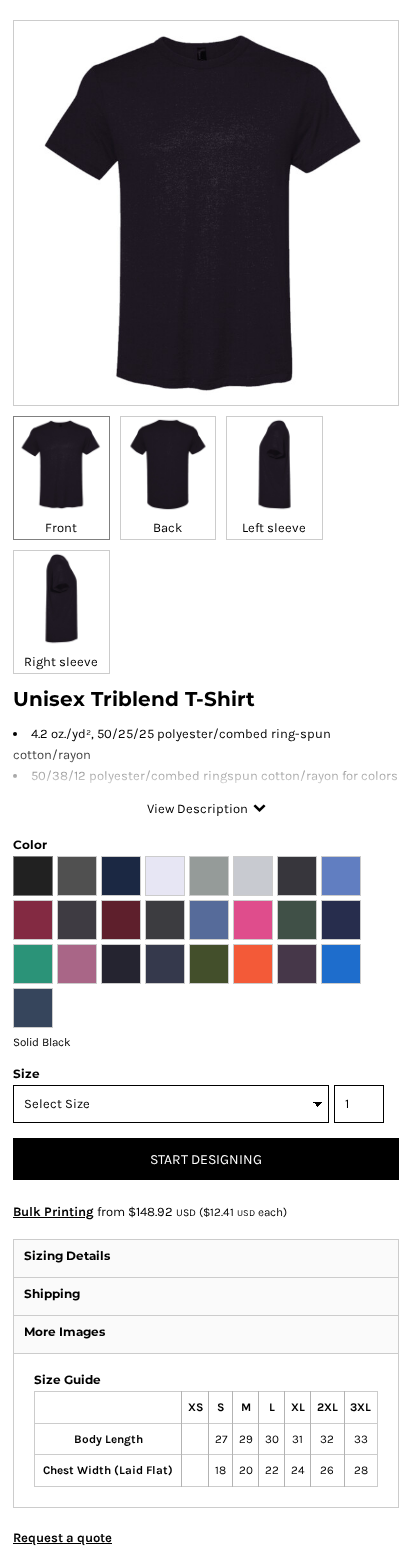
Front (61, 527)
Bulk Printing (53, 1211)
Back (167, 527)
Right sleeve (61, 661)
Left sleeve (274, 527)
